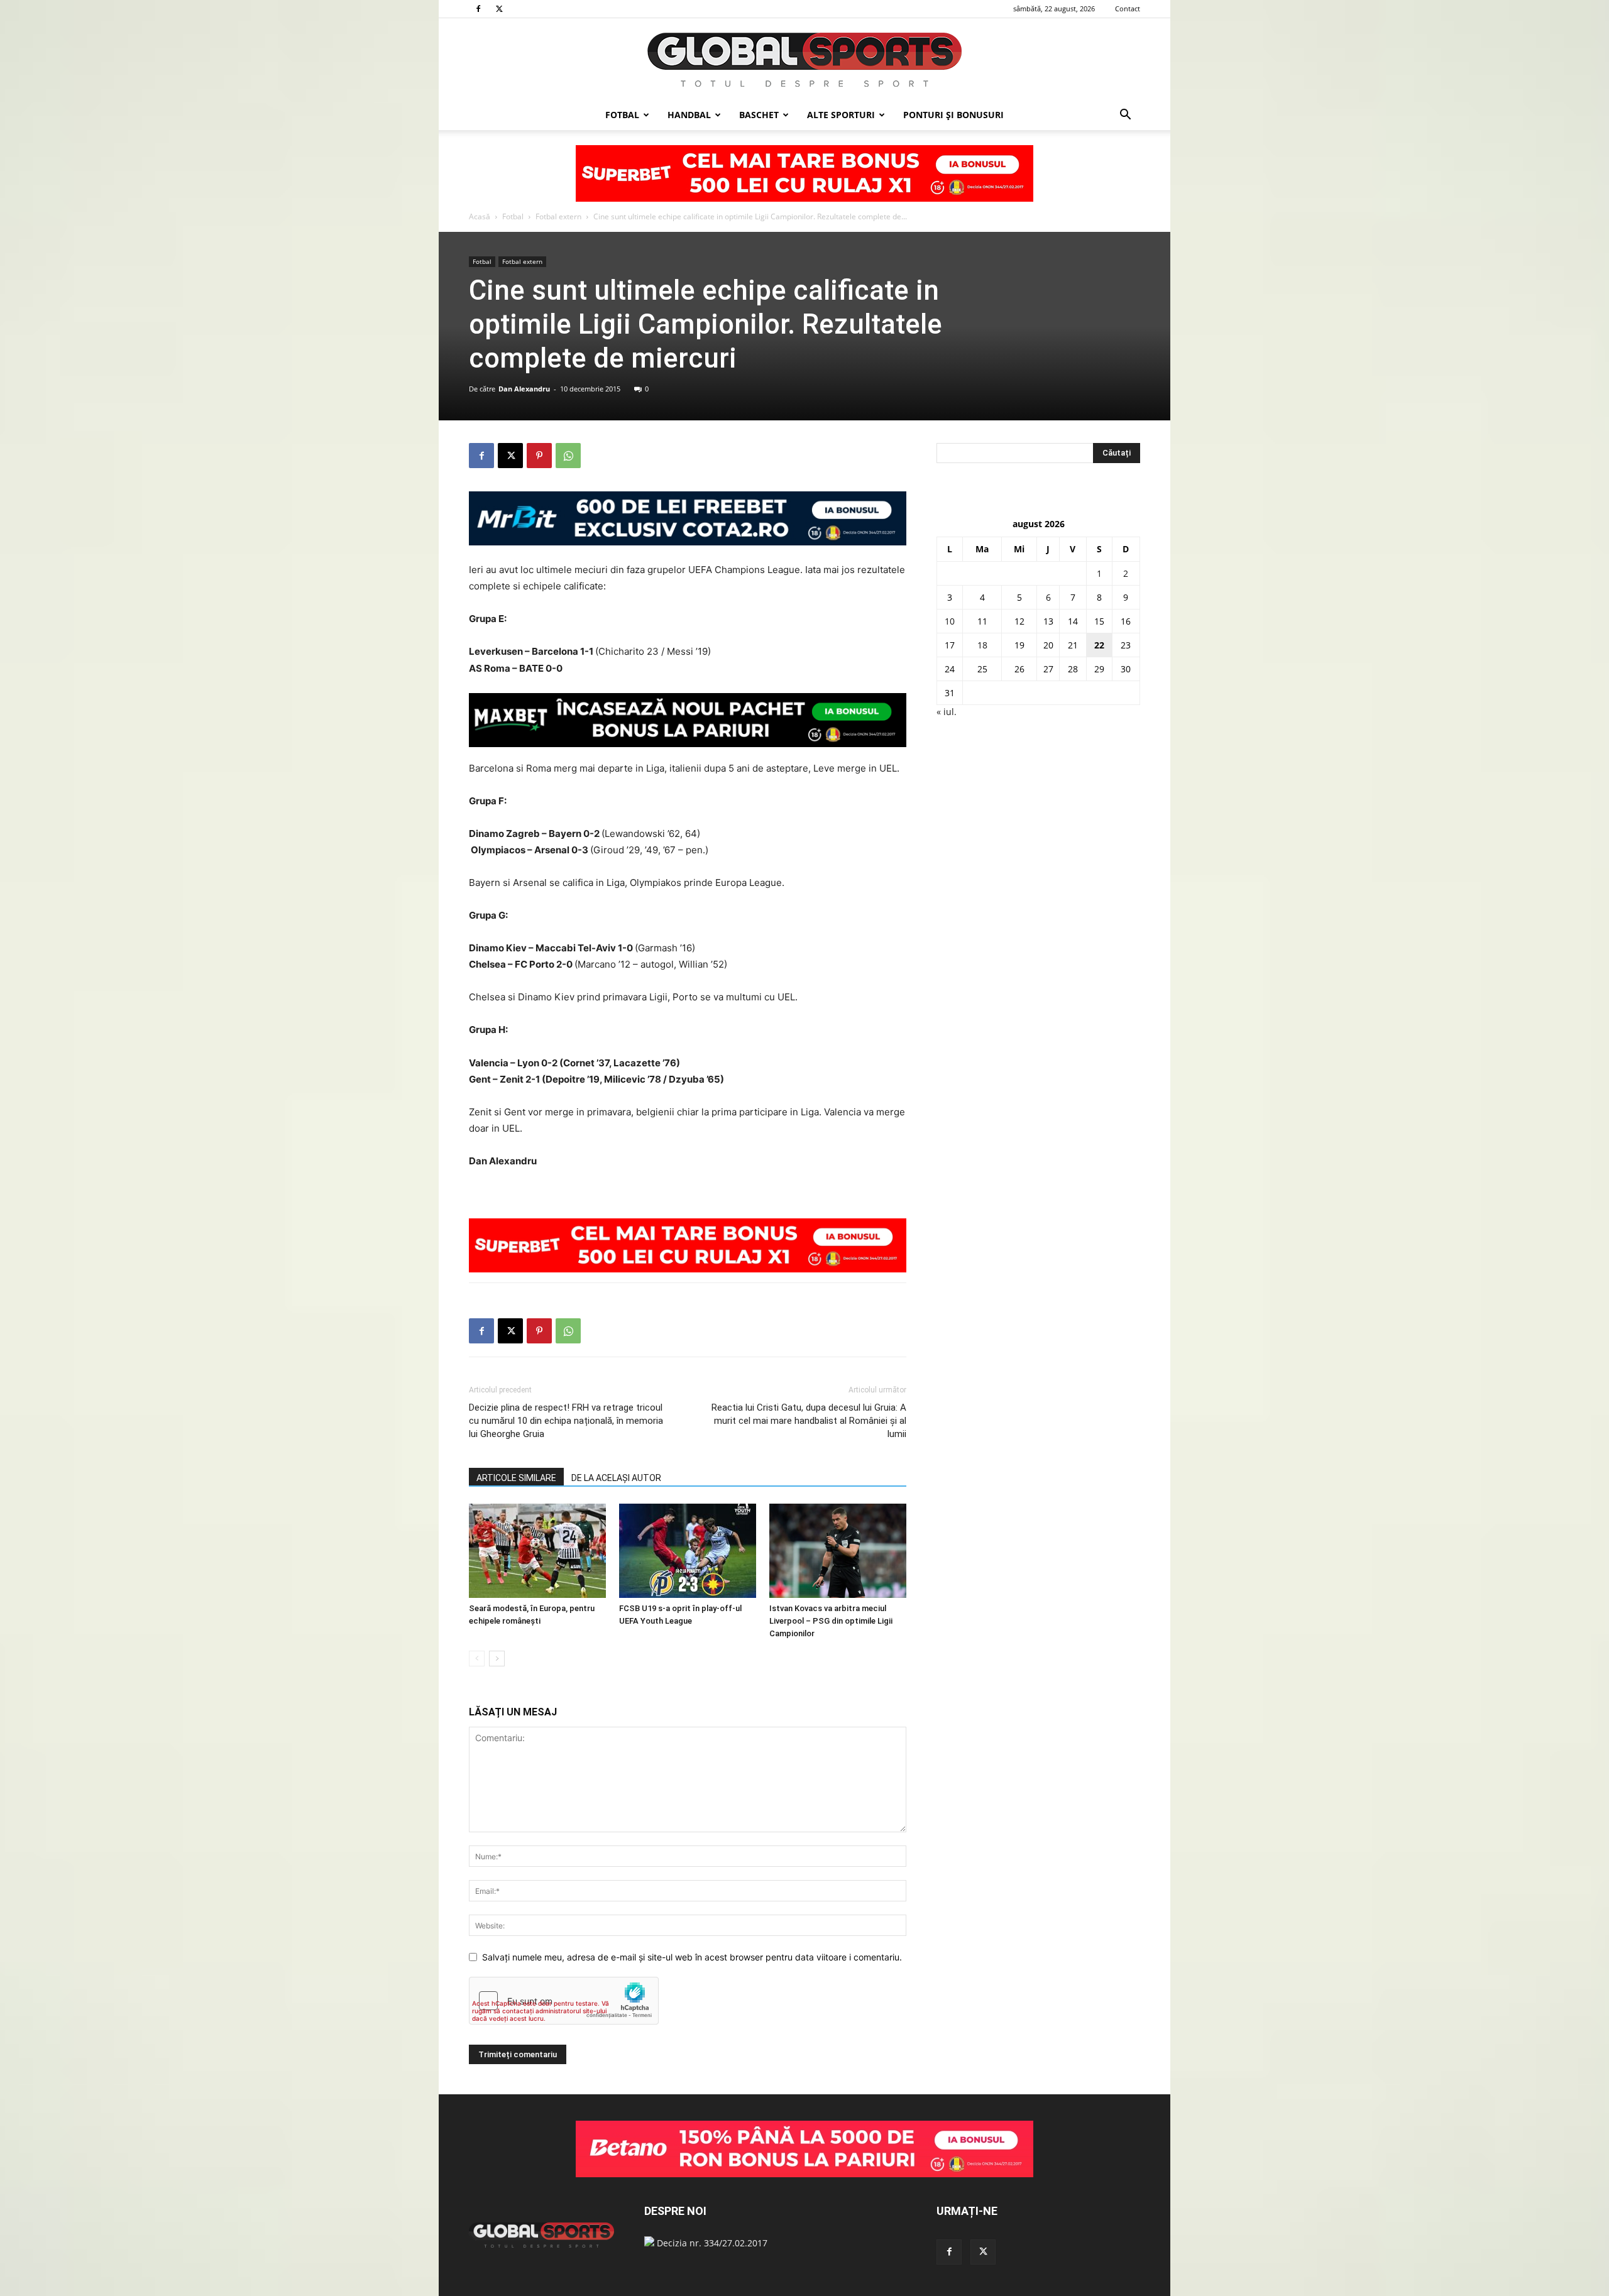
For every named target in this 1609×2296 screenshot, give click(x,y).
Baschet (759, 115)
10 (950, 621)
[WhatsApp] (568, 456)
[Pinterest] (539, 456)
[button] (1125, 116)
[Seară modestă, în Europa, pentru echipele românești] (537, 1551)
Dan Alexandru (524, 389)
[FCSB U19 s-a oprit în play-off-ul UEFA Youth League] (688, 1551)
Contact (1128, 8)
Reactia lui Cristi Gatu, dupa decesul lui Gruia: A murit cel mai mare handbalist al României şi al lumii (809, 1421)
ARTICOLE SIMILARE (516, 1478)
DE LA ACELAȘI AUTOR (616, 1478)
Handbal (689, 115)
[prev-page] (477, 1659)
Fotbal (622, 115)
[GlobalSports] (804, 60)
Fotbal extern (558, 216)
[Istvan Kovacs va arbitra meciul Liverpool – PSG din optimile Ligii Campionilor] (838, 1551)
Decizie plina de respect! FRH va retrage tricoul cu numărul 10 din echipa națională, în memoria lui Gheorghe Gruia (566, 1421)
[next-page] (497, 1659)
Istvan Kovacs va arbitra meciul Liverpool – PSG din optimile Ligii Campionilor (831, 1621)
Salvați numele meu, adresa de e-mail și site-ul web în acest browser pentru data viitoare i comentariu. (692, 1957)
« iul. (947, 712)
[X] (499, 9)
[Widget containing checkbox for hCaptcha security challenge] (564, 2001)
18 (982, 645)
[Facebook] (478, 9)
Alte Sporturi (841, 115)
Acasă (480, 216)
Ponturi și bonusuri (953, 115)
